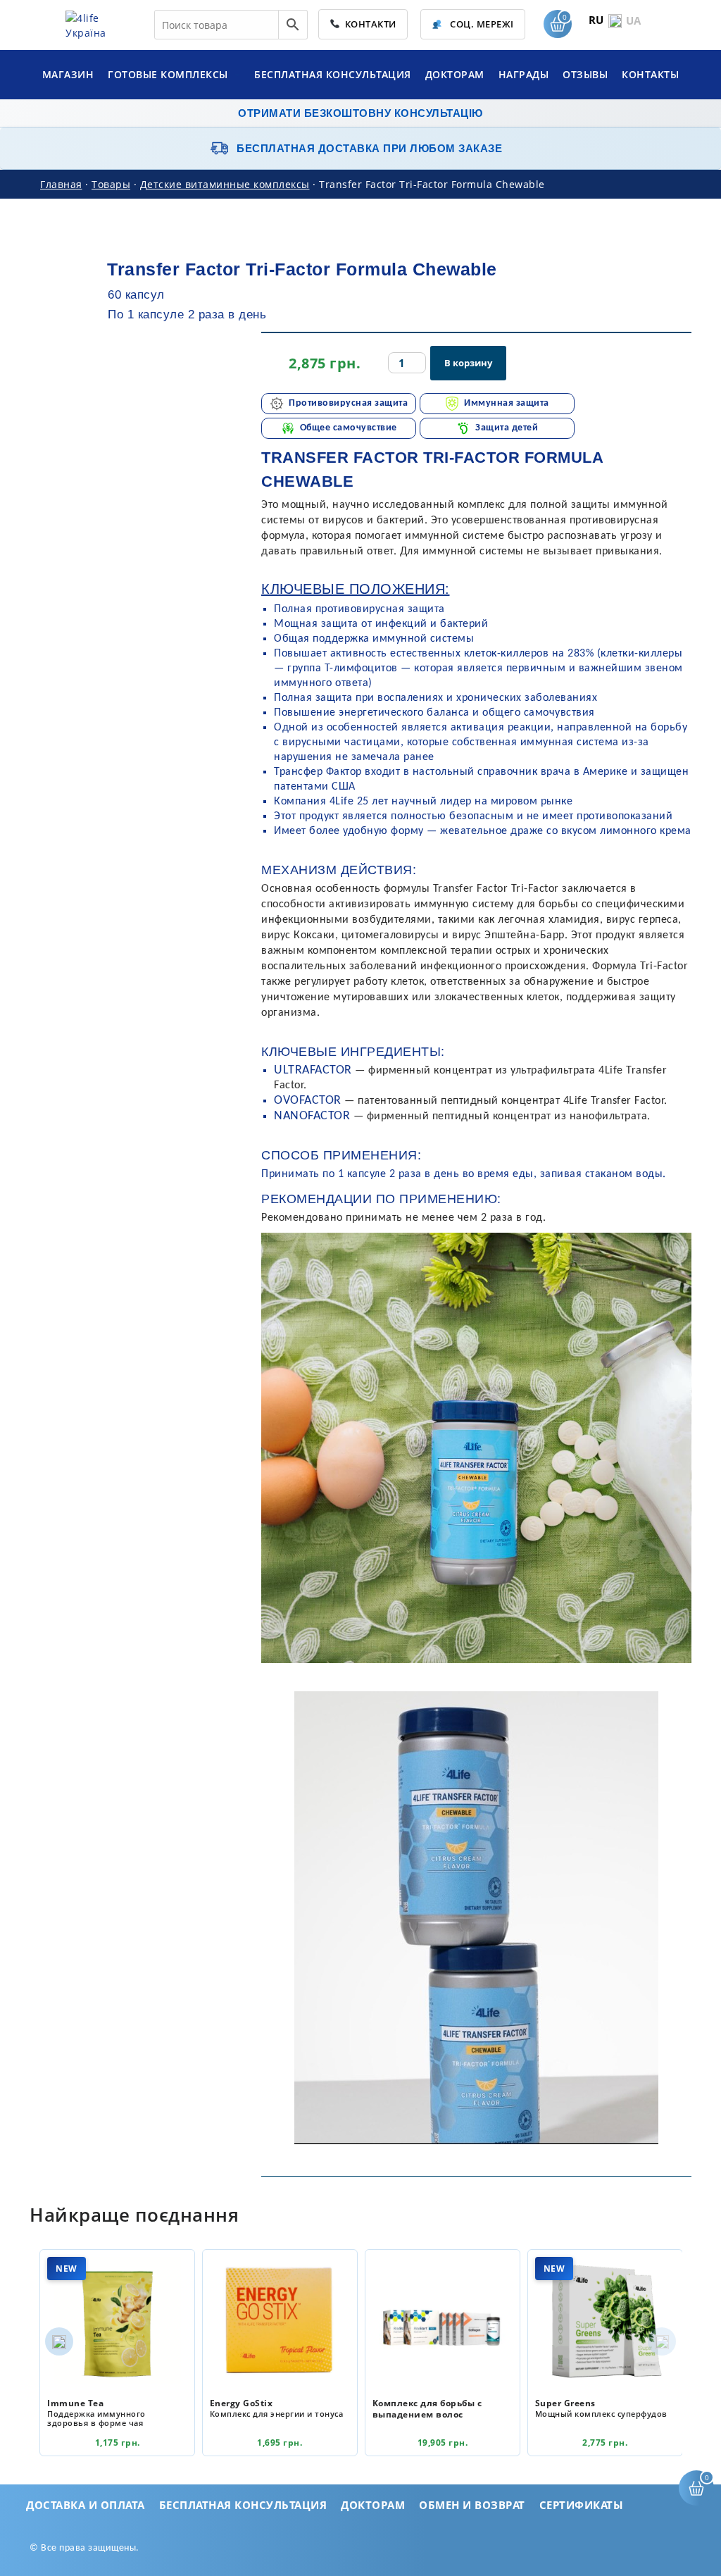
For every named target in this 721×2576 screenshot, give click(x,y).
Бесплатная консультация (333, 74)
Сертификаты (582, 2505)
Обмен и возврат (472, 2505)
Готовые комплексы (169, 74)
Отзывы (585, 74)
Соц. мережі (481, 24)
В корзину (468, 363)
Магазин (68, 74)
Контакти (368, 24)
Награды (524, 74)
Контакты (650, 74)
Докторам (455, 74)
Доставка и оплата (86, 2505)
